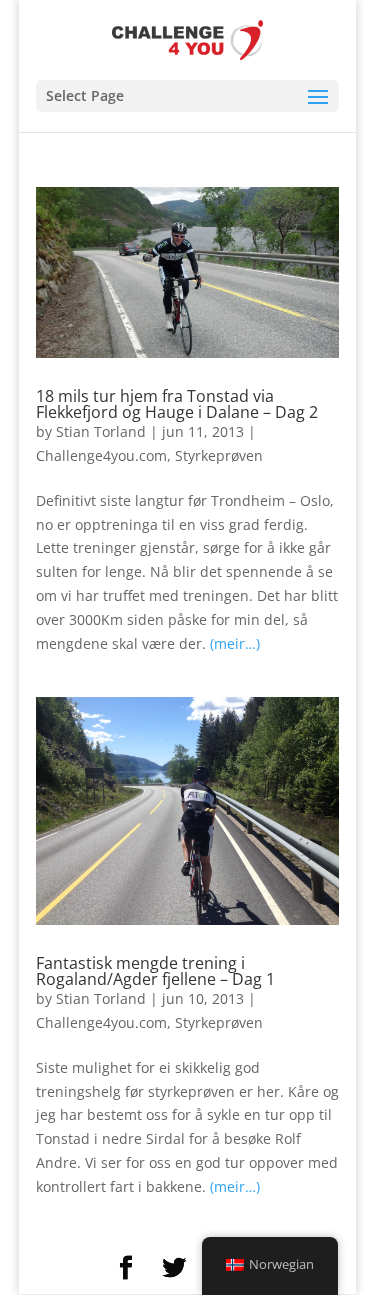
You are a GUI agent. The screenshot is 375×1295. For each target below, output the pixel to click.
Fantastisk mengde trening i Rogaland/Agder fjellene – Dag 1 (155, 971)
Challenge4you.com (101, 455)
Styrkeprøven (219, 455)
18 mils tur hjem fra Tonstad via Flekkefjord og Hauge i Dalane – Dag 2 (177, 404)
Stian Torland (101, 431)
